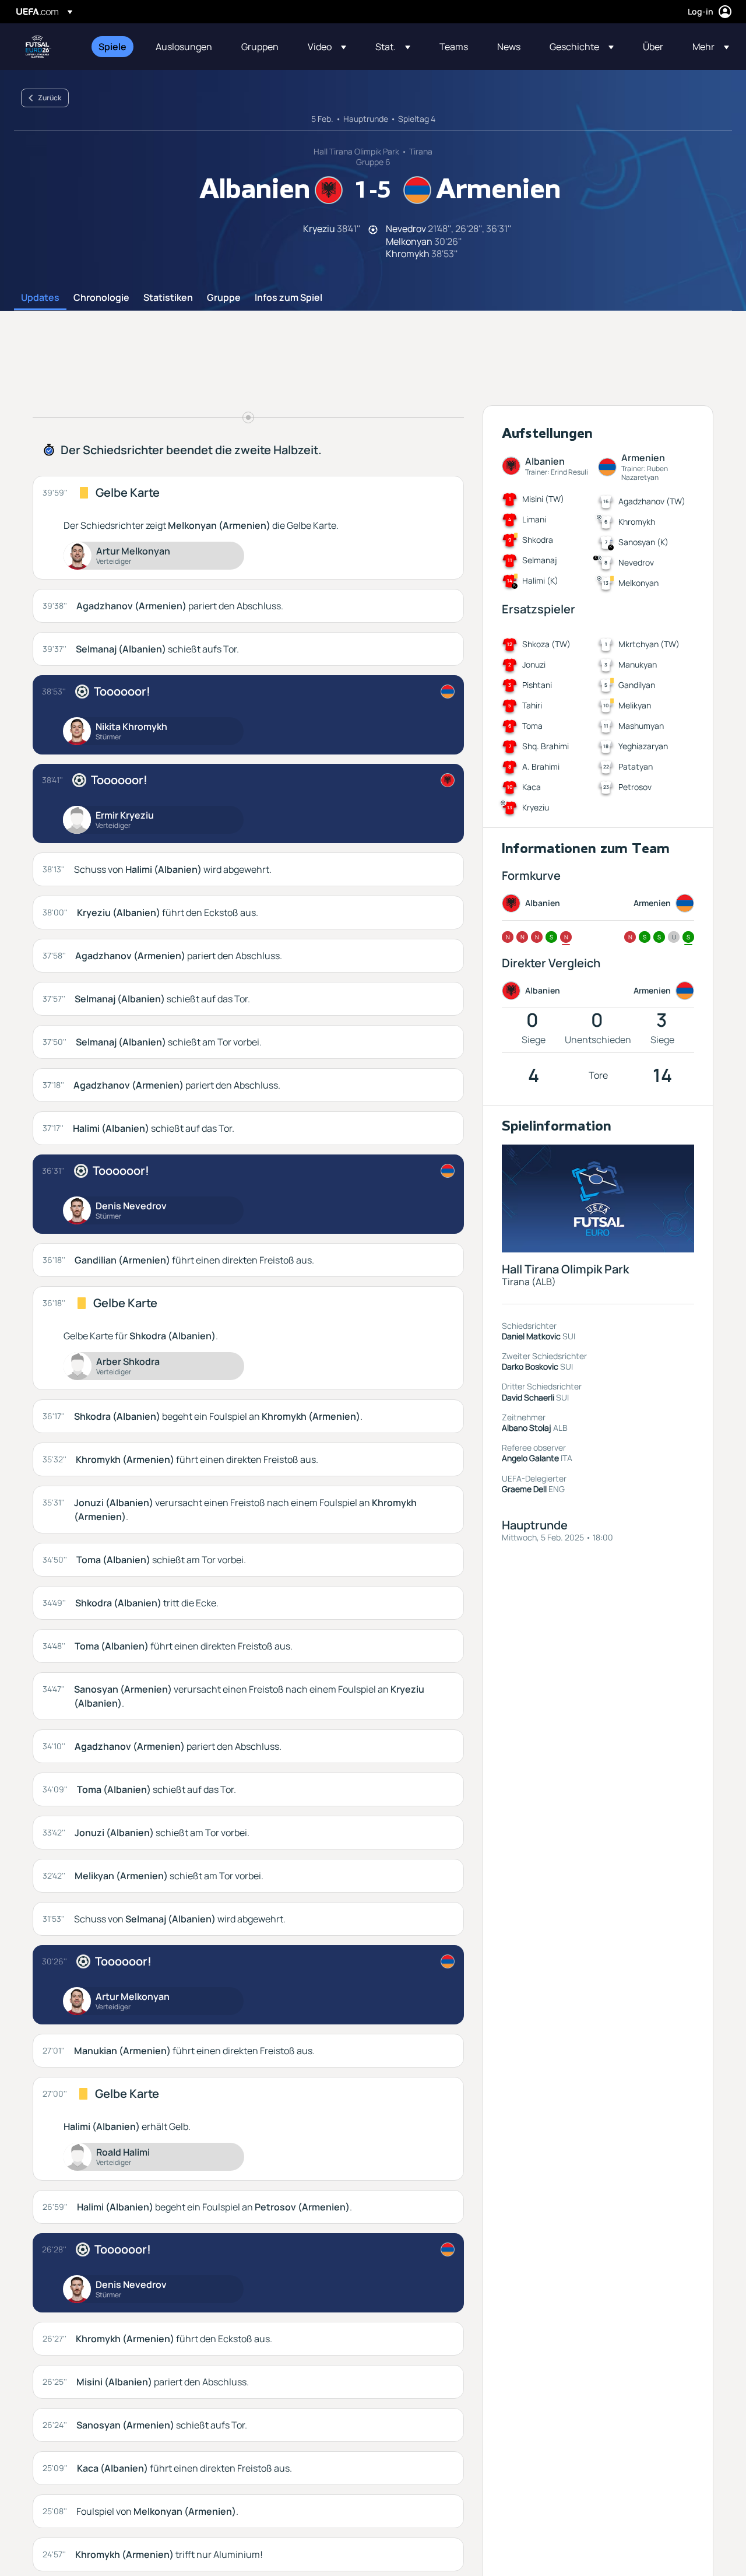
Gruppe (224, 298)
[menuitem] (112, 47)
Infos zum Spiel (288, 298)
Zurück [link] (50, 98)
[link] (112, 47)
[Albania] (448, 780)
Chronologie (101, 298)
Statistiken (168, 298)
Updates (40, 298)
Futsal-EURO (38, 47)
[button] (327, 47)
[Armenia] (448, 692)
